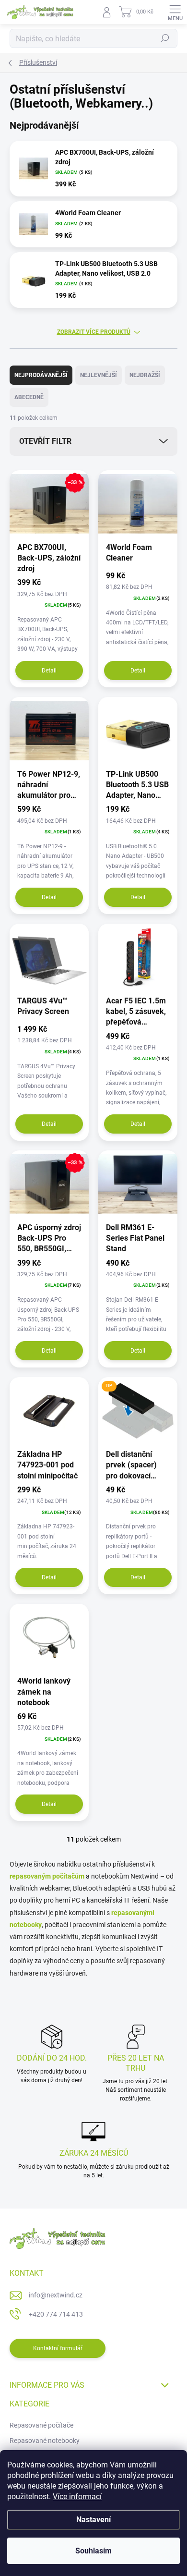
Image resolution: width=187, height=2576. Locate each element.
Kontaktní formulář (58, 2348)
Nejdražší (145, 375)
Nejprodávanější (41, 375)
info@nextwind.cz (56, 2295)
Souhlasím (93, 2551)
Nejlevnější (99, 375)
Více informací (77, 2497)
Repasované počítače (41, 2425)
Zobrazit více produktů (94, 332)
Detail (49, 671)
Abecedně (29, 397)
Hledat (165, 38)
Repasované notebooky (45, 2441)
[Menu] (175, 12)
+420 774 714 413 (56, 2314)
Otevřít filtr (45, 441)
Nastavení (93, 2520)
